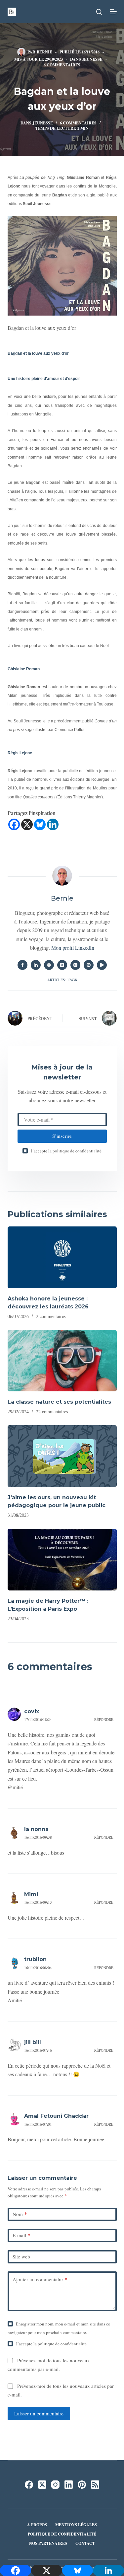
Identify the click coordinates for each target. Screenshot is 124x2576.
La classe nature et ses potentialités (59, 1402)
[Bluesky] (40, 824)
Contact (85, 2543)
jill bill (33, 2042)
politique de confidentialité (77, 1151)
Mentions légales (76, 2525)
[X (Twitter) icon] (62, 965)
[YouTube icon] (102, 965)
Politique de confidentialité (62, 2534)
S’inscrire (62, 1136)
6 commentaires (62, 65)
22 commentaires (52, 1411)
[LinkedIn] (69, 2485)
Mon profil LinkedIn (73, 948)
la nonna (36, 1829)
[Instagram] (55, 2485)
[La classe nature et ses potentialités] (62, 1361)
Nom (20, 2214)
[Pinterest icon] (89, 965)
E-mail (21, 2235)
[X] (27, 824)
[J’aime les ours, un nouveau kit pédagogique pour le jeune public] (62, 1456)
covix (32, 1711)
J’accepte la (66, 1151)
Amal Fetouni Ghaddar (56, 2116)
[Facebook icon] (22, 965)
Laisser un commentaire (39, 2413)
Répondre (104, 1719)
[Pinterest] (82, 2485)
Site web (21, 2256)
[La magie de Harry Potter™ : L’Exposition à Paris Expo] (62, 1560)
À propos (37, 2525)
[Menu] (113, 12)
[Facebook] (14, 824)
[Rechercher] (99, 12)
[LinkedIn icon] (36, 965)
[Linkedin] (53, 824)
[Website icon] (49, 965)
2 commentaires (51, 1316)
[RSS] (95, 2485)
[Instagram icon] (75, 965)
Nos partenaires (48, 2543)
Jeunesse (92, 59)
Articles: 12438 (62, 980)
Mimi (31, 1894)
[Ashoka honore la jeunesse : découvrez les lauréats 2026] (62, 1257)
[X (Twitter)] (42, 2485)
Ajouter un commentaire (40, 2279)
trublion (35, 1959)
